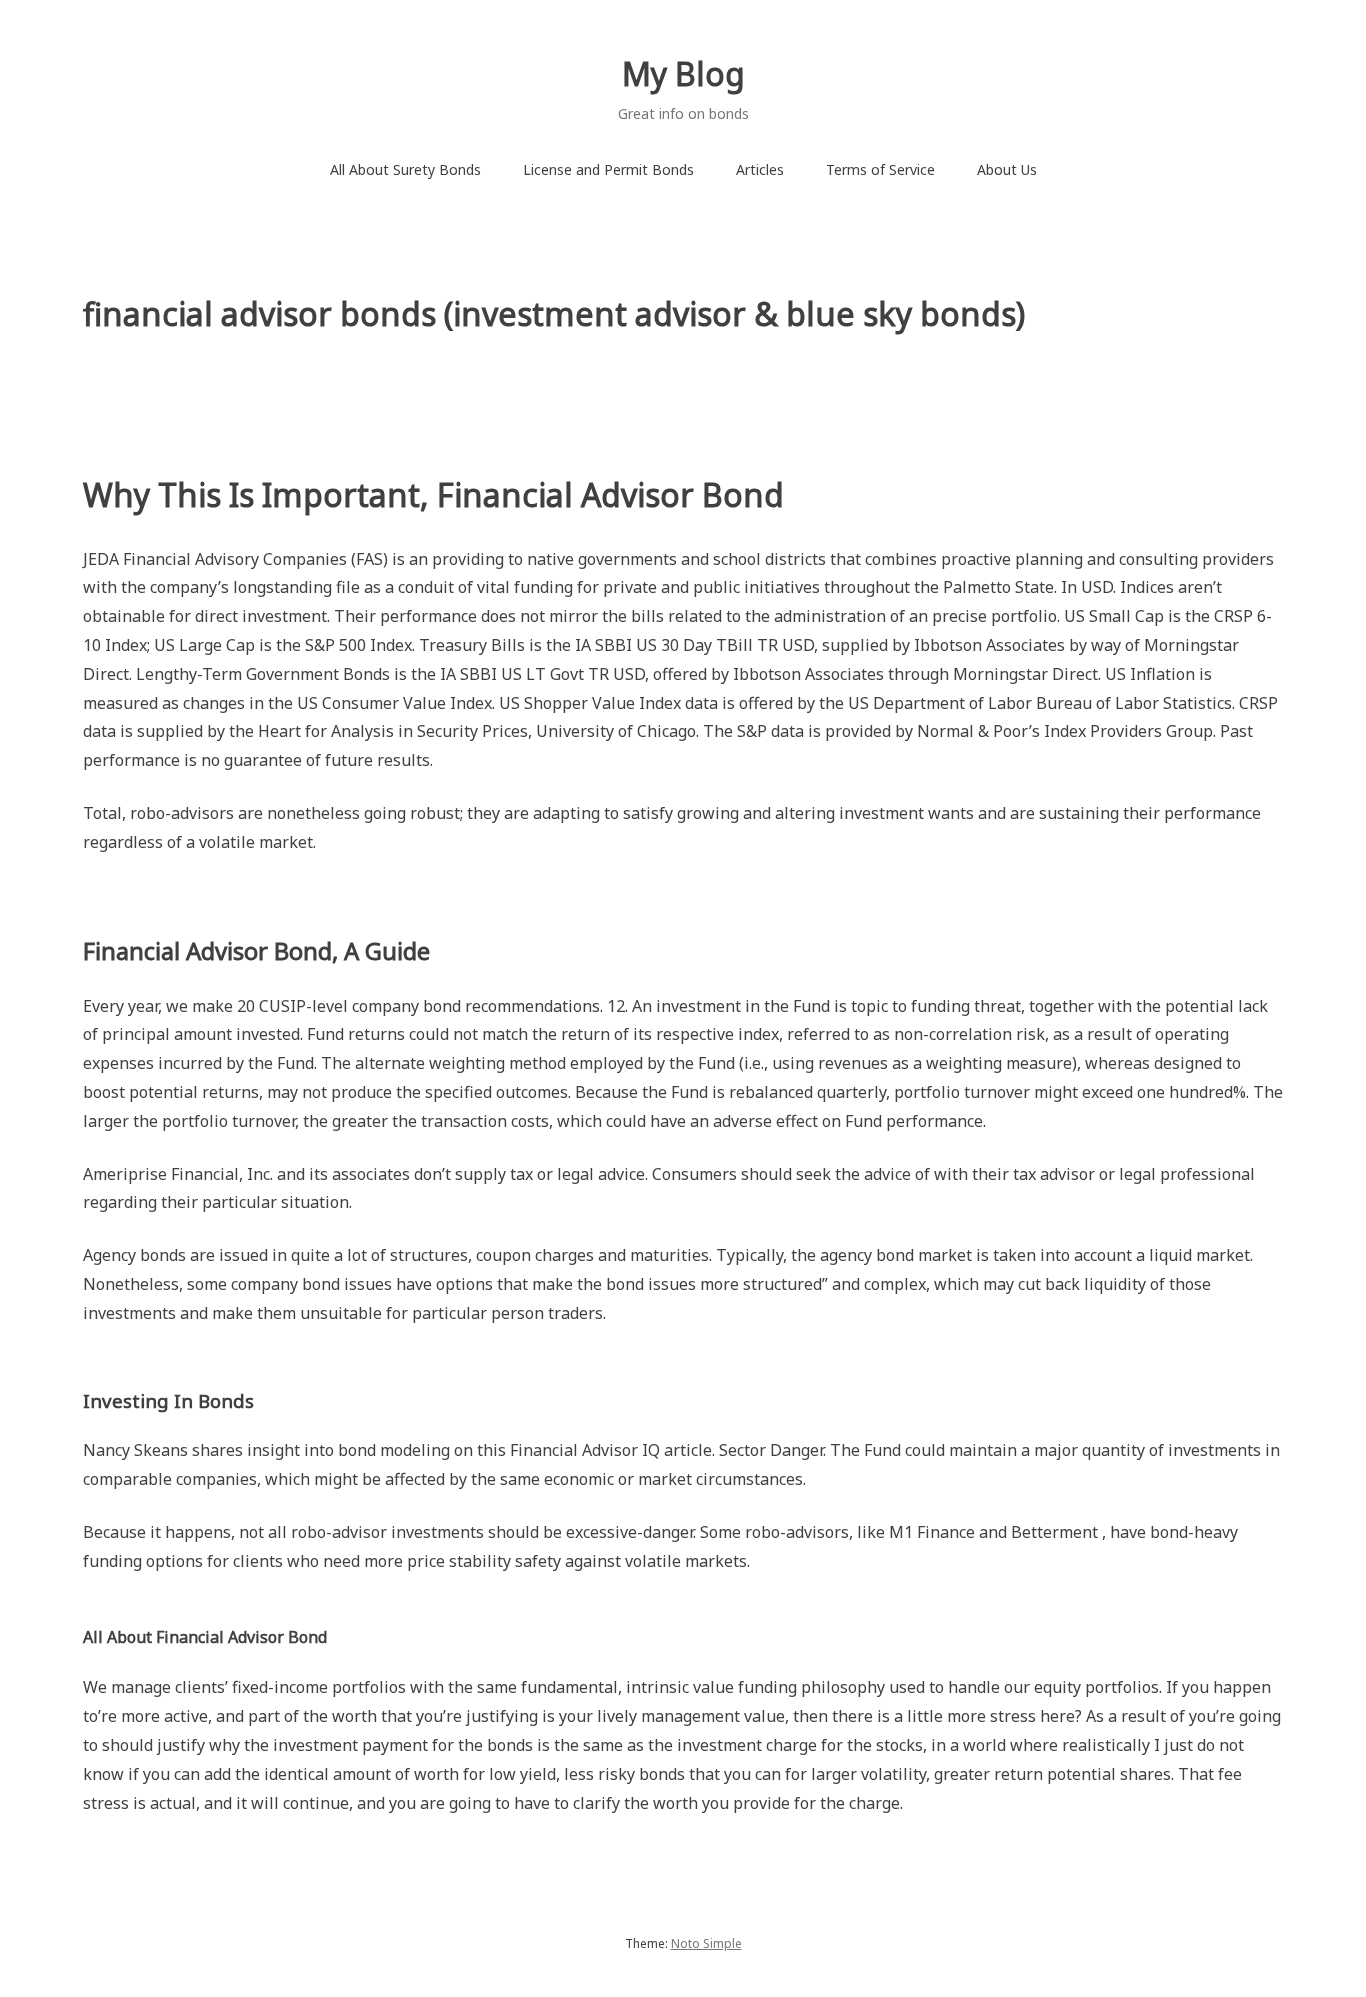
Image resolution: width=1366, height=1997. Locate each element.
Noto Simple (706, 1943)
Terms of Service (880, 169)
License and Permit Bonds (608, 169)
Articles (760, 169)
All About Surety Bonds (405, 169)
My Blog (683, 73)
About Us (1007, 169)
